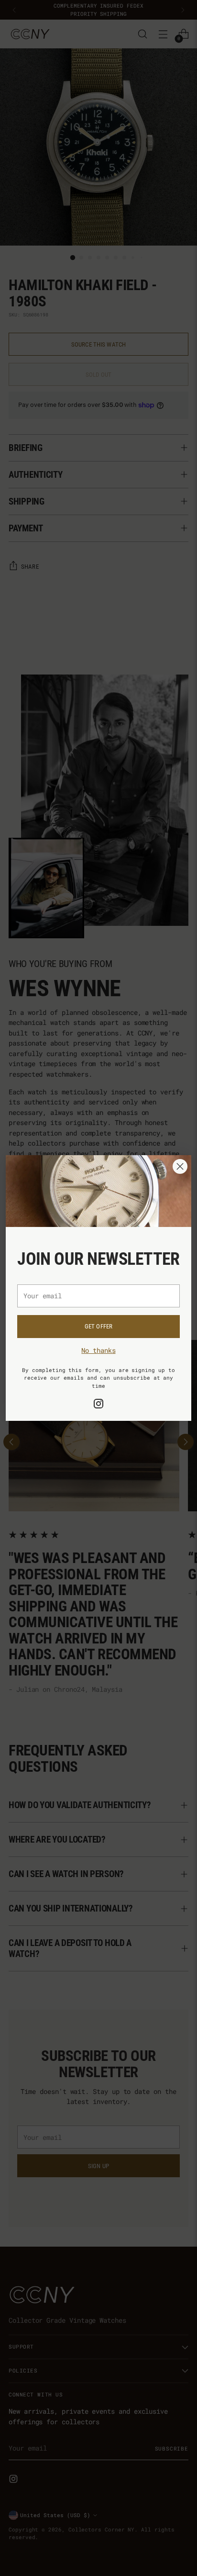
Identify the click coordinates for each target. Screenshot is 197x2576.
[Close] (180, 1166)
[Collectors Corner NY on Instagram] (98, 1405)
